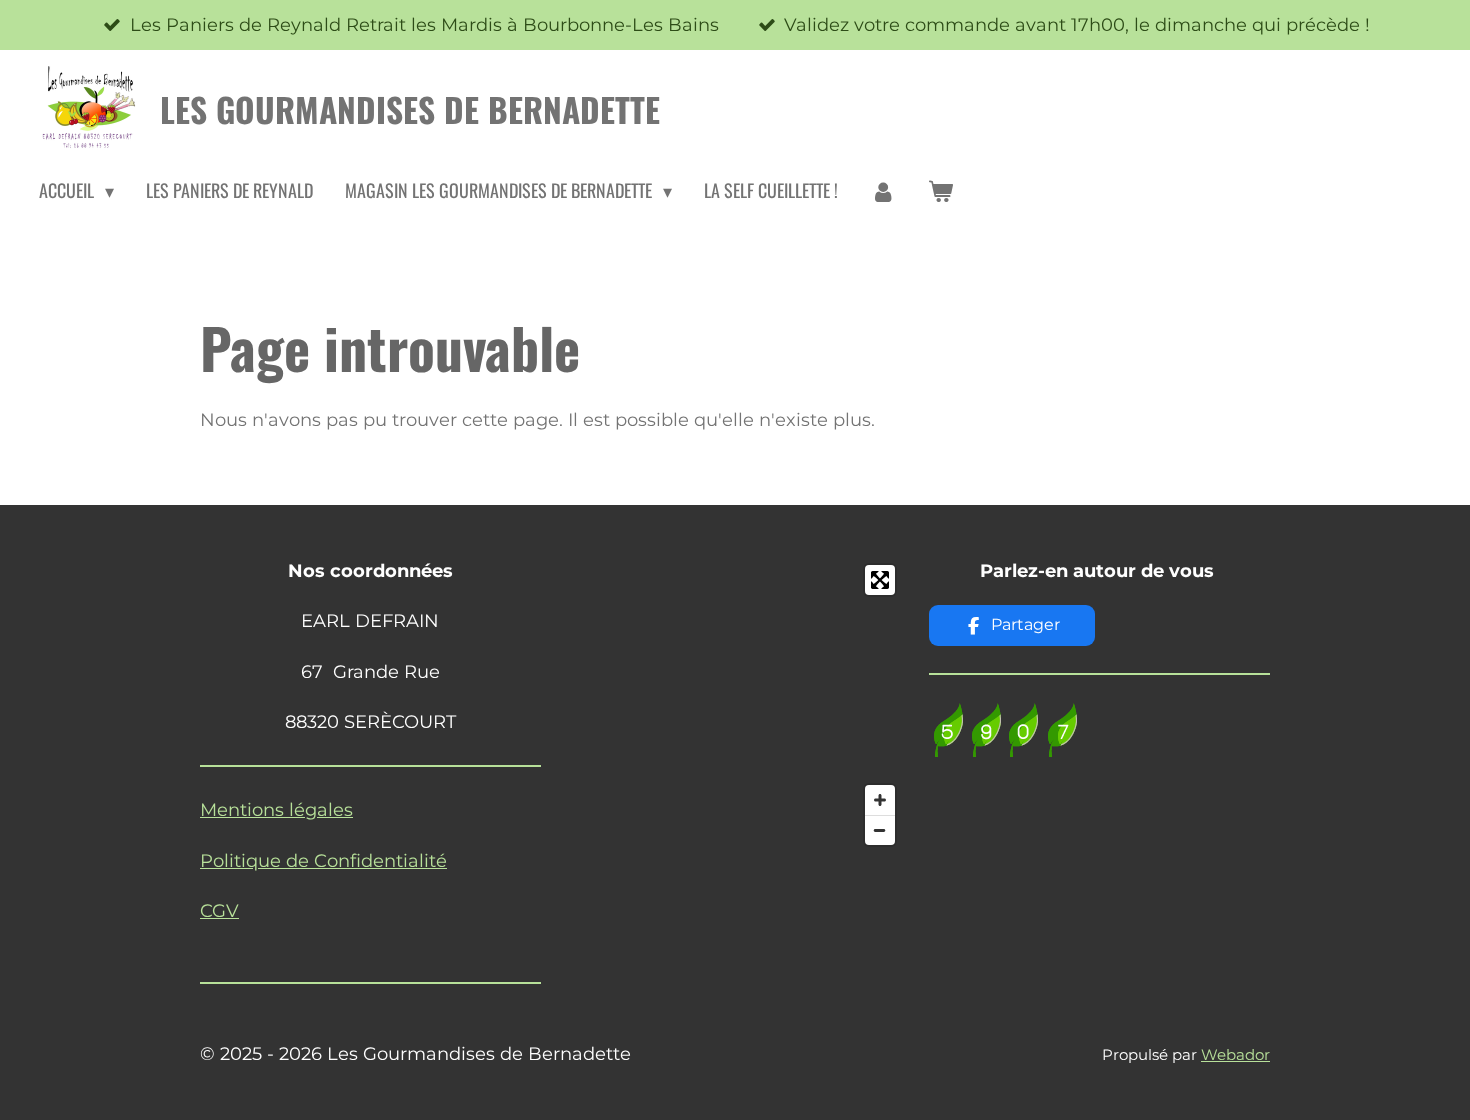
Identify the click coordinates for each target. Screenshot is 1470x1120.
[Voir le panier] (940, 191)
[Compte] (882, 191)
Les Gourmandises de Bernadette (410, 109)
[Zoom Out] (880, 830)
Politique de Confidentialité (323, 861)
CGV (219, 911)
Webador (1235, 1054)
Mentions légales (276, 810)
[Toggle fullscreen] (880, 580)
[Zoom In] (880, 800)
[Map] (735, 705)
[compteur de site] (1005, 751)
